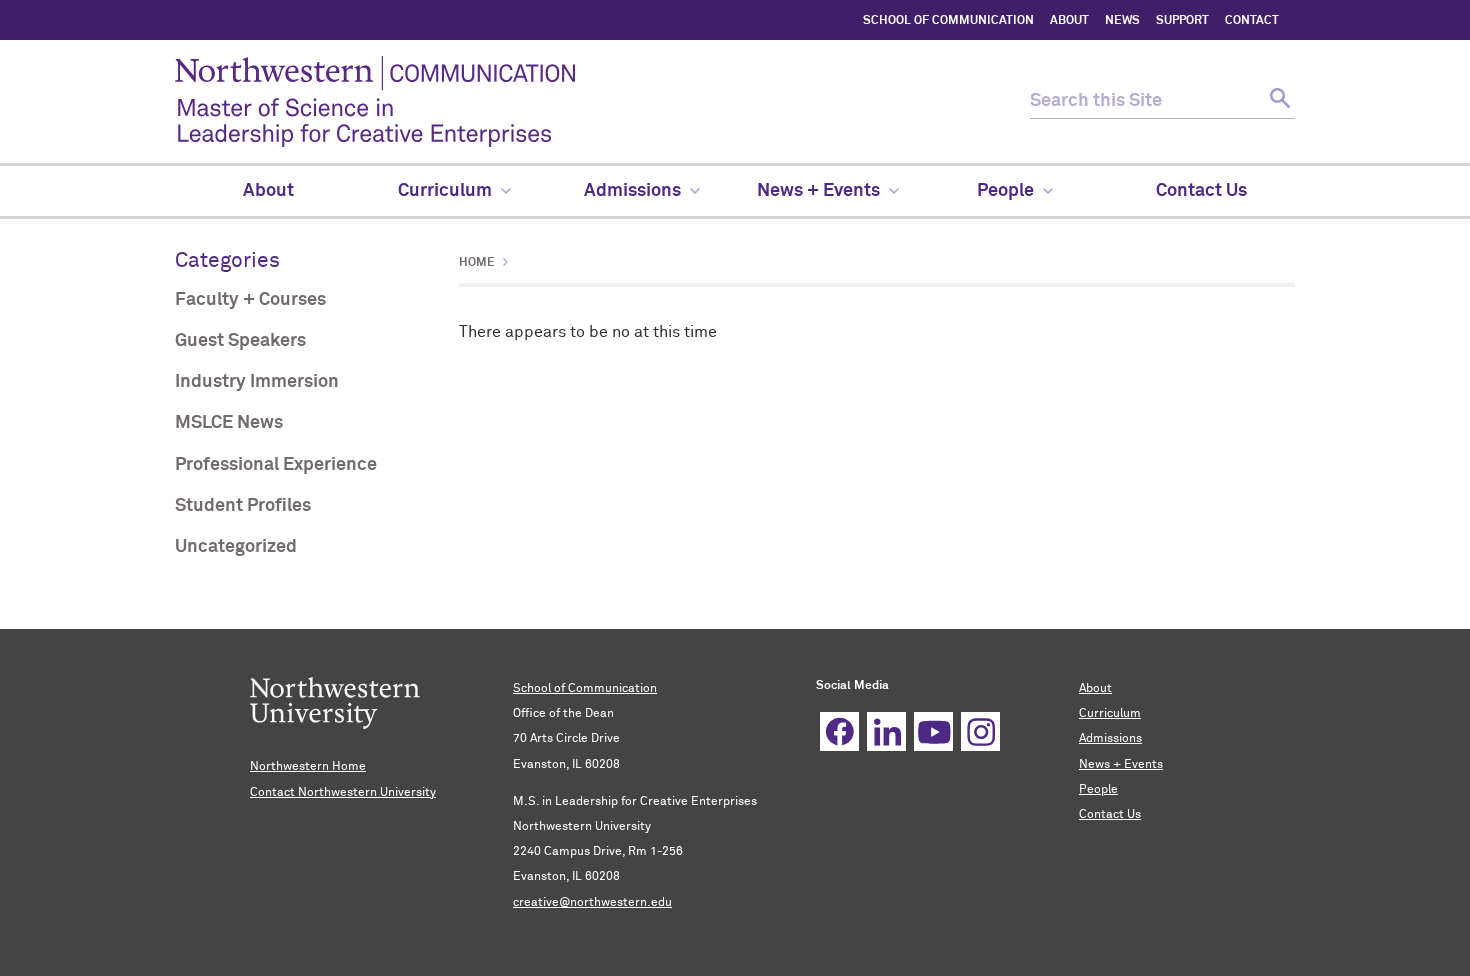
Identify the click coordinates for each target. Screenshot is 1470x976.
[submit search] (1277, 101)
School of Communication (585, 689)
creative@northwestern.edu (592, 903)
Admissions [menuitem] (632, 191)
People (1098, 790)
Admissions (1110, 739)
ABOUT (1069, 21)
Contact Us (1110, 815)
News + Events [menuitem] (818, 191)
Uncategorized (236, 547)
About (1095, 689)
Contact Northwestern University (343, 793)
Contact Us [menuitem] (1201, 191)
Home (477, 263)
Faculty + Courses (250, 300)
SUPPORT (1182, 21)
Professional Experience (276, 465)
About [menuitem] (268, 191)
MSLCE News (229, 423)
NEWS (1122, 21)
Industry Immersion (257, 382)
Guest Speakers (240, 341)
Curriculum (1110, 714)
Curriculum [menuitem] (445, 191)
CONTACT (1252, 21)
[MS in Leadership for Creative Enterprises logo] (602, 101)
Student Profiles (243, 506)
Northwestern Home (308, 767)
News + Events (1121, 765)
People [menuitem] (1005, 191)
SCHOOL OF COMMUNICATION (948, 21)
